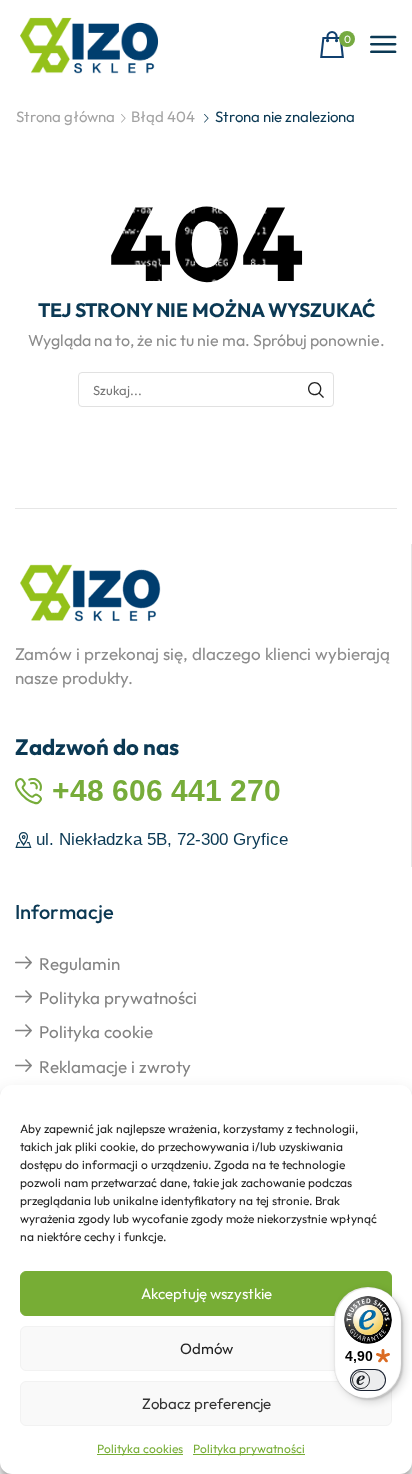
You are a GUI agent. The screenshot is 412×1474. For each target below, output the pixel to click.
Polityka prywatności (249, 1448)
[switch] (368, 1380)
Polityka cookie (96, 1031)
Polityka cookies (140, 1448)
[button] (337, 45)
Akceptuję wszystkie (206, 1293)
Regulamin (79, 963)
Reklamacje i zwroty (115, 1066)
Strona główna (65, 116)
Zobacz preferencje (206, 1403)
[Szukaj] (316, 389)
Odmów (206, 1348)
